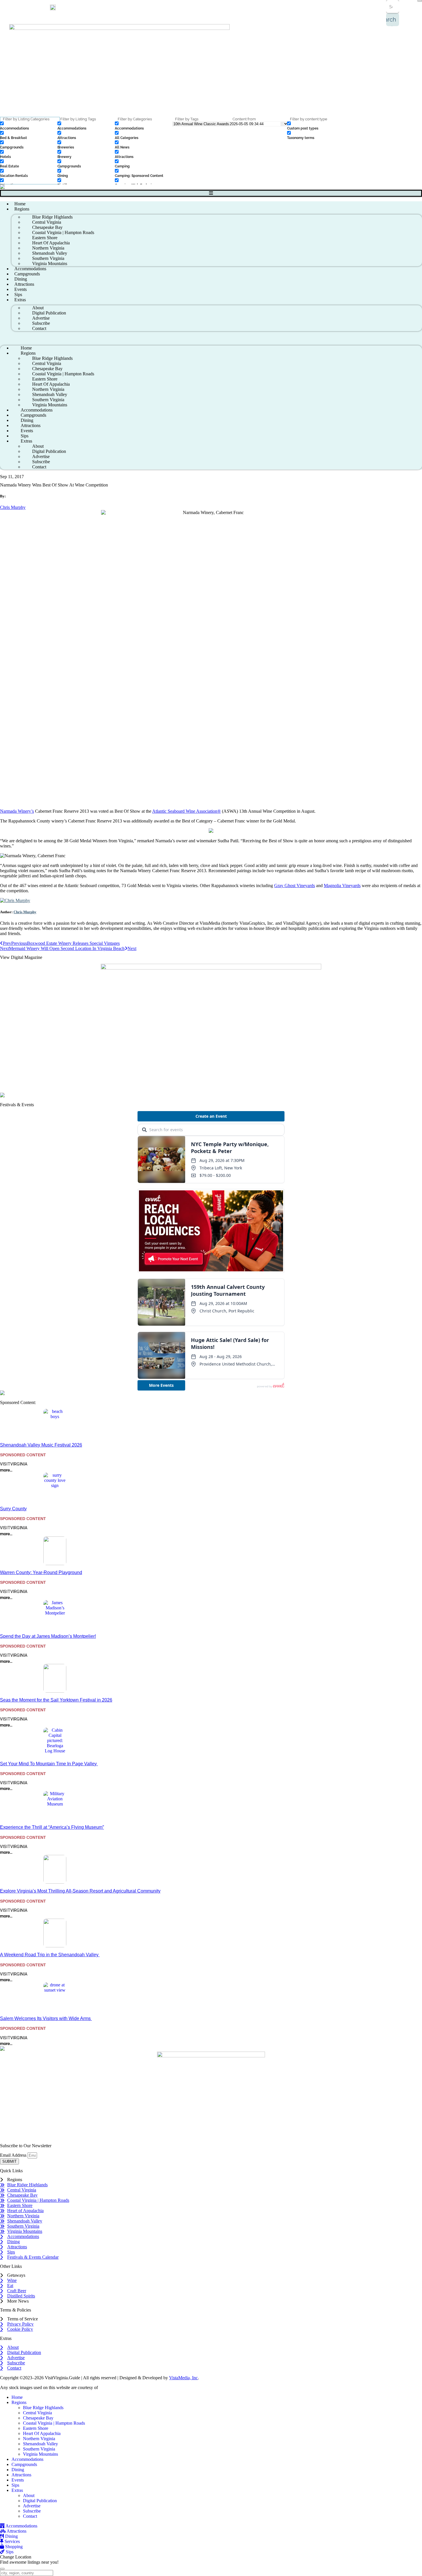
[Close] (420, 1)
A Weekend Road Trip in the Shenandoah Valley (50, 1955)
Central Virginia (37, 2413)
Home (17, 2397)
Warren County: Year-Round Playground (41, 1572)
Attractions (21, 2475)
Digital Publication (40, 2501)
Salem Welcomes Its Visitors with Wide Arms (46, 2018)
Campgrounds (24, 2464)
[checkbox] (29, 126)
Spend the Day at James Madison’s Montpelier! (48, 1636)
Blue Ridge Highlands (43, 2408)
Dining (18, 2470)
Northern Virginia (39, 2439)
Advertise (32, 2506)
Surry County (13, 1509)
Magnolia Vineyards (342, 886)
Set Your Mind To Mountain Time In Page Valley (49, 1764)
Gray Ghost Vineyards (295, 886)
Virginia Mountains (50, 263)
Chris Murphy (13, 507)
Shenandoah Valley (40, 2444)
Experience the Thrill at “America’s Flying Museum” (52, 1827)
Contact (39, 328)
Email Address (14, 2155)
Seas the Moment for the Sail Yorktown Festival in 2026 (56, 1700)
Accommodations (27, 2459)
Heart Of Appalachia (42, 2433)
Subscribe (32, 2511)
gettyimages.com (114, 2387)
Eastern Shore (36, 2428)
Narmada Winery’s (17, 811)
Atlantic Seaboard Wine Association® (186, 811)
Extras (20, 300)
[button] (211, 338)
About (29, 2495)
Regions (22, 209)
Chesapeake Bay (38, 2418)
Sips (15, 2485)
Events (18, 2480)
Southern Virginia (39, 2449)
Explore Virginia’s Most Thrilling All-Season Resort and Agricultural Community (80, 1891)
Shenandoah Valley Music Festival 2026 (41, 1445)
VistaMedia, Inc (183, 2378)
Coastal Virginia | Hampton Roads (54, 2423)
